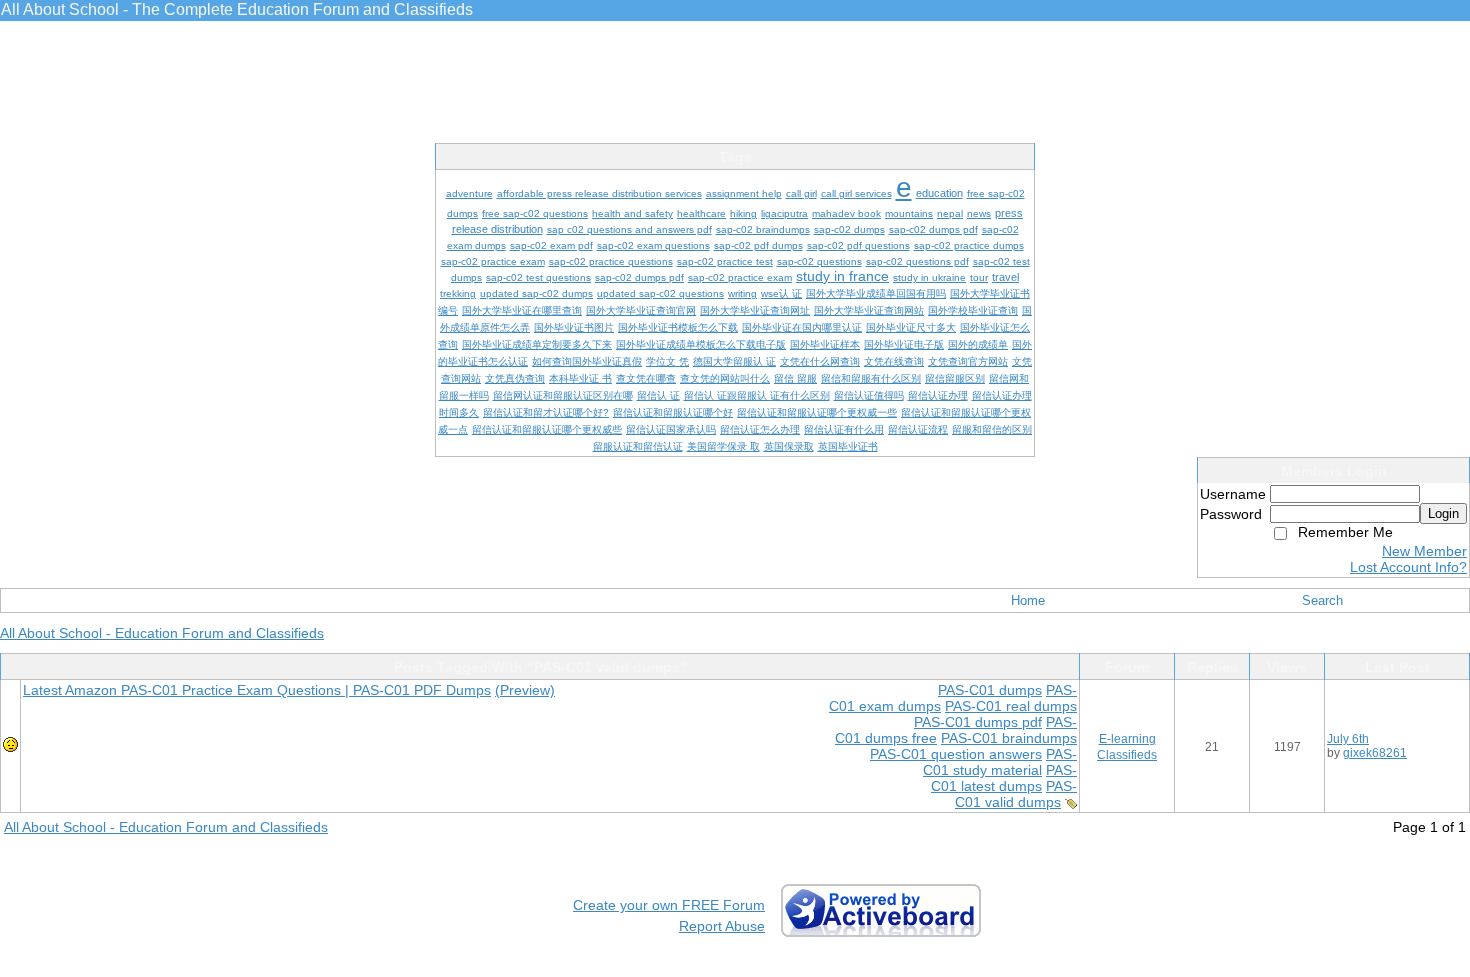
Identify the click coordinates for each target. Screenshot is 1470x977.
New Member (1424, 551)
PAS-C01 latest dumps (1004, 778)
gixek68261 (1375, 753)
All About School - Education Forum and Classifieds (162, 633)
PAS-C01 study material (1000, 762)
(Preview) (525, 690)
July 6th (1348, 739)
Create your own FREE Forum (669, 905)
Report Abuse (722, 926)
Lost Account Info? (1408, 567)
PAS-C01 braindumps (1009, 738)
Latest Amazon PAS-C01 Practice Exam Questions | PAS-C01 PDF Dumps (257, 690)
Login (1443, 513)
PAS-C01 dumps (990, 690)
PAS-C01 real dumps (1011, 706)
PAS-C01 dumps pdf (978, 722)
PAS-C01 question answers (956, 754)
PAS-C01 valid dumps (1016, 794)
